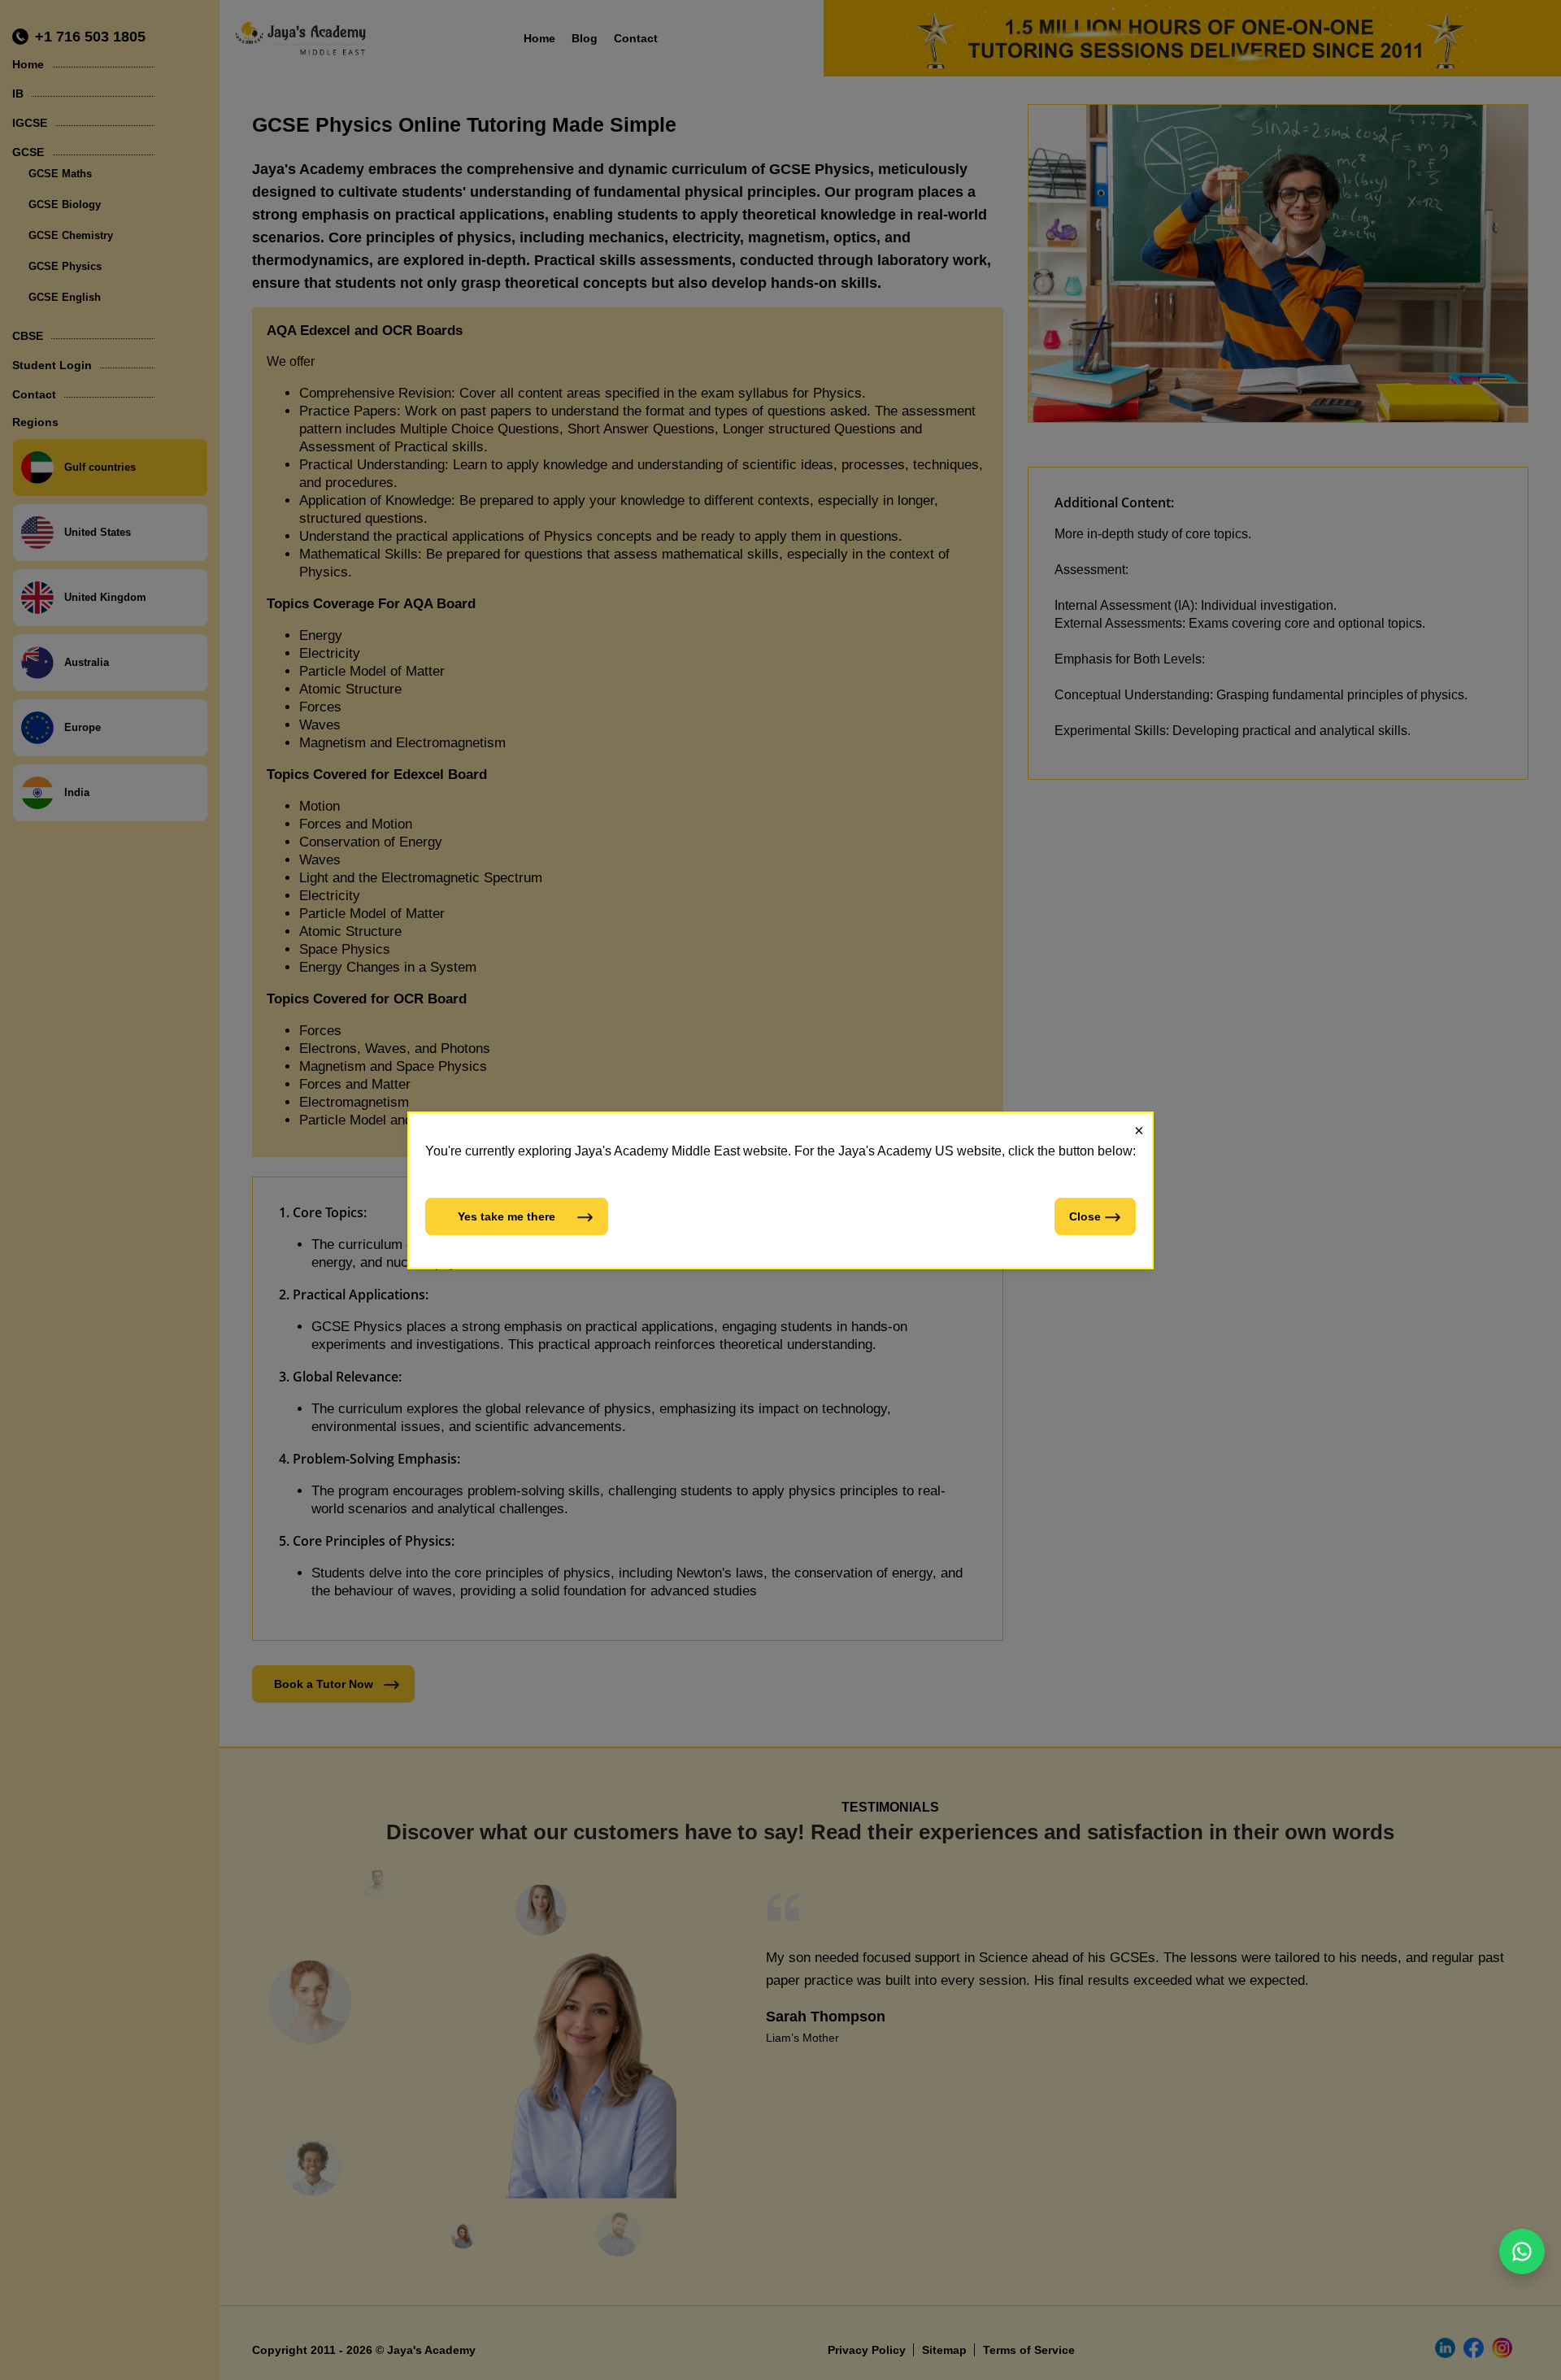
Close (1085, 1216)
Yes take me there (507, 1216)
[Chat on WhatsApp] (1522, 2252)
